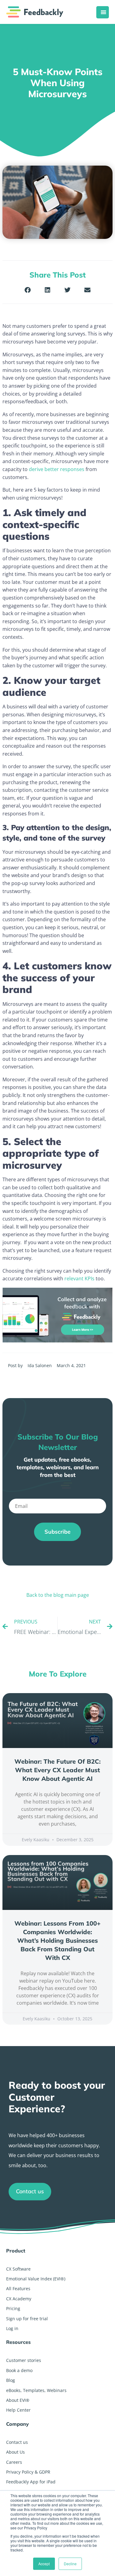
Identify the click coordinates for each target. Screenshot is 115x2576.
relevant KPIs (79, 1278)
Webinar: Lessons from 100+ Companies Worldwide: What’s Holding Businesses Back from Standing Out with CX (57, 1940)
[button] (28, 290)
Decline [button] (70, 2564)
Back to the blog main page (58, 1595)
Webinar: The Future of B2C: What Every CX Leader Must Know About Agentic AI (57, 1770)
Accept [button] (44, 2564)
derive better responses (57, 469)
